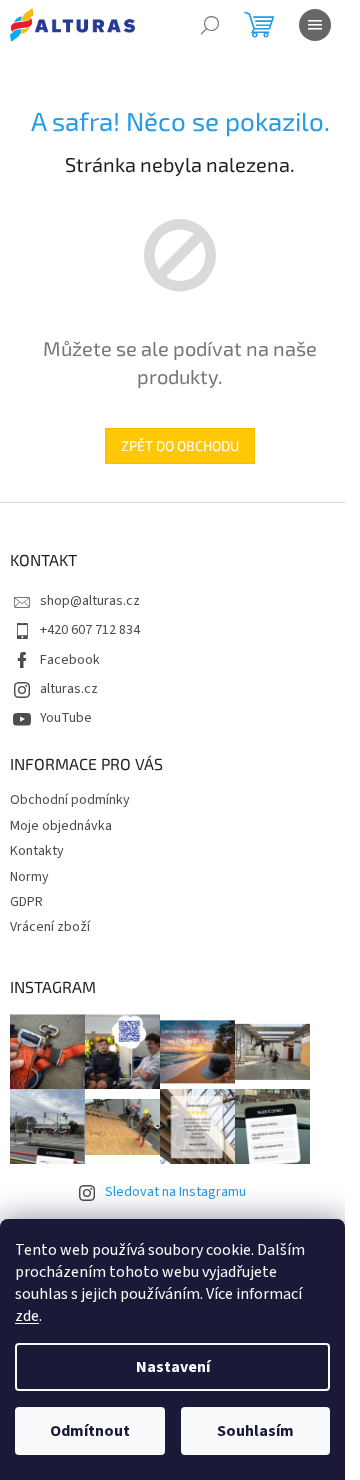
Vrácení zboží (50, 927)
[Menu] (315, 25)
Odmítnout (90, 1431)
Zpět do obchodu (180, 445)
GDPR (26, 902)
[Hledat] (210, 25)
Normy (29, 877)
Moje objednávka (61, 826)
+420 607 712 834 (90, 630)
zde (27, 1316)
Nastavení (173, 1367)
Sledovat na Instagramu (175, 1192)
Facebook (70, 660)
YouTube (66, 718)
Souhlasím (255, 1431)
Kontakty (37, 851)
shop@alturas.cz (90, 601)
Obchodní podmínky (70, 800)
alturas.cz (69, 689)
